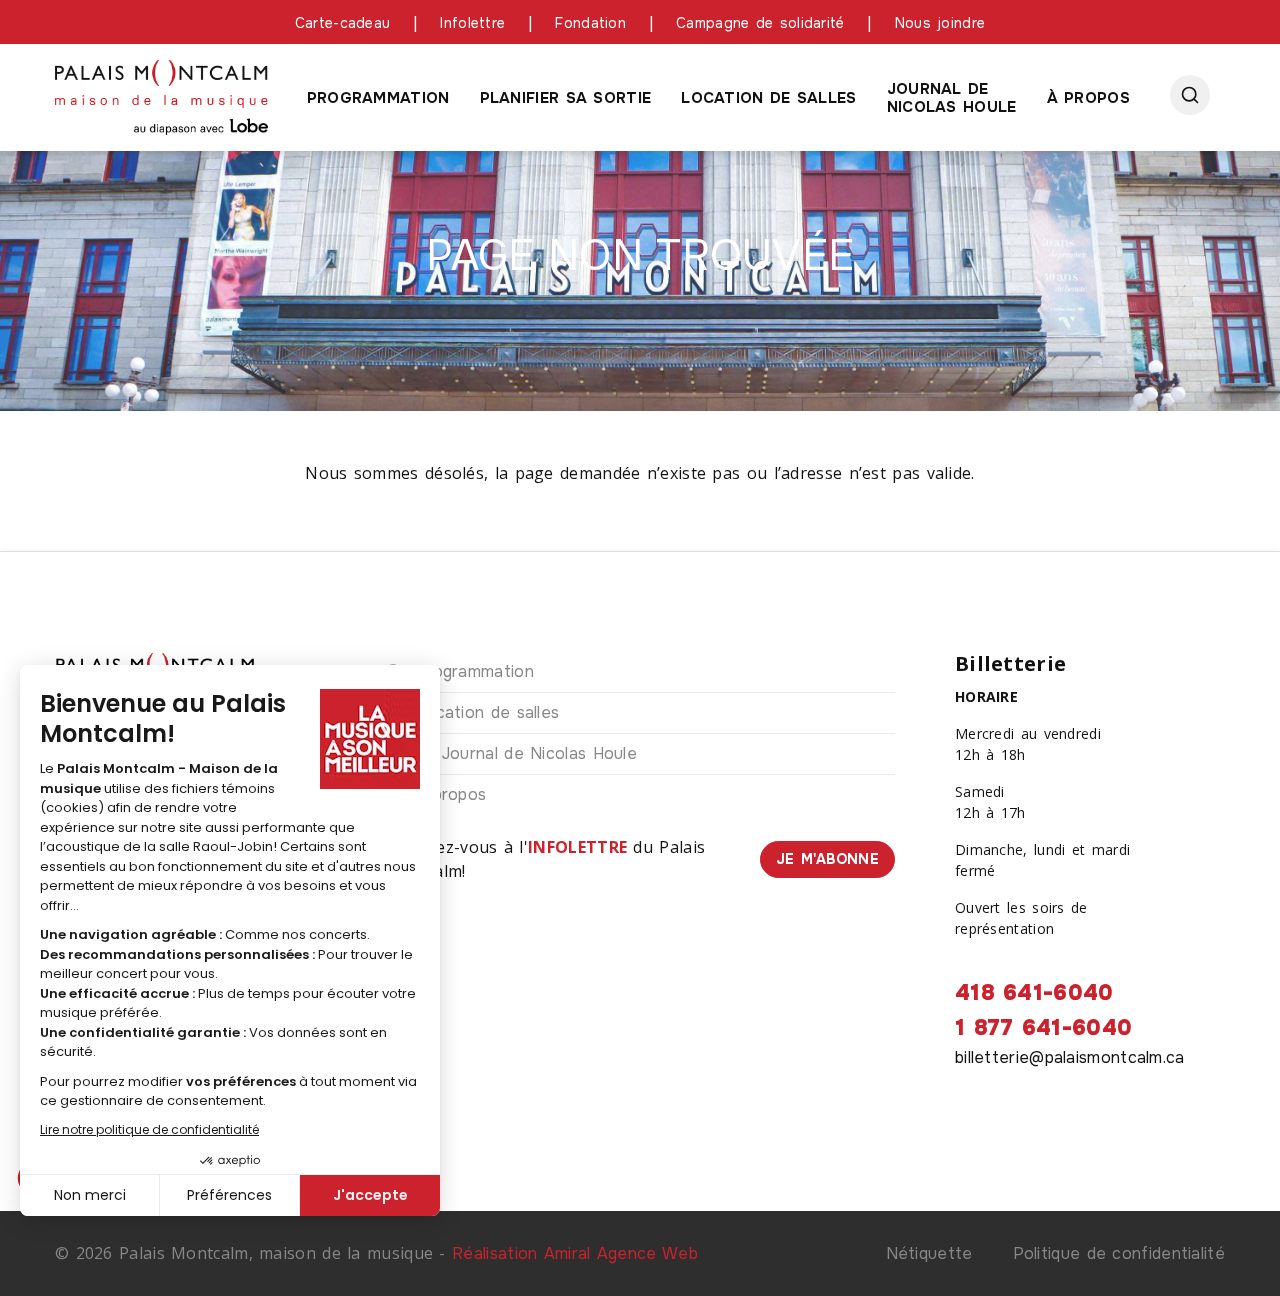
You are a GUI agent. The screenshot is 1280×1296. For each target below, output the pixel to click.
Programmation (378, 98)
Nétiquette (929, 1253)
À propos (1088, 98)
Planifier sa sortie (566, 98)
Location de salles (768, 98)
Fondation (590, 23)
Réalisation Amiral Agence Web (575, 1253)
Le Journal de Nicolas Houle (526, 753)
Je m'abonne (827, 859)
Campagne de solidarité (760, 23)
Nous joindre (940, 23)
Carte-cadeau (343, 23)
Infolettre (472, 23)
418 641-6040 (1034, 993)
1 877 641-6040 (1043, 1028)
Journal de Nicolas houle (952, 98)
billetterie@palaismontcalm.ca (1070, 1057)
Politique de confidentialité (1119, 1253)
